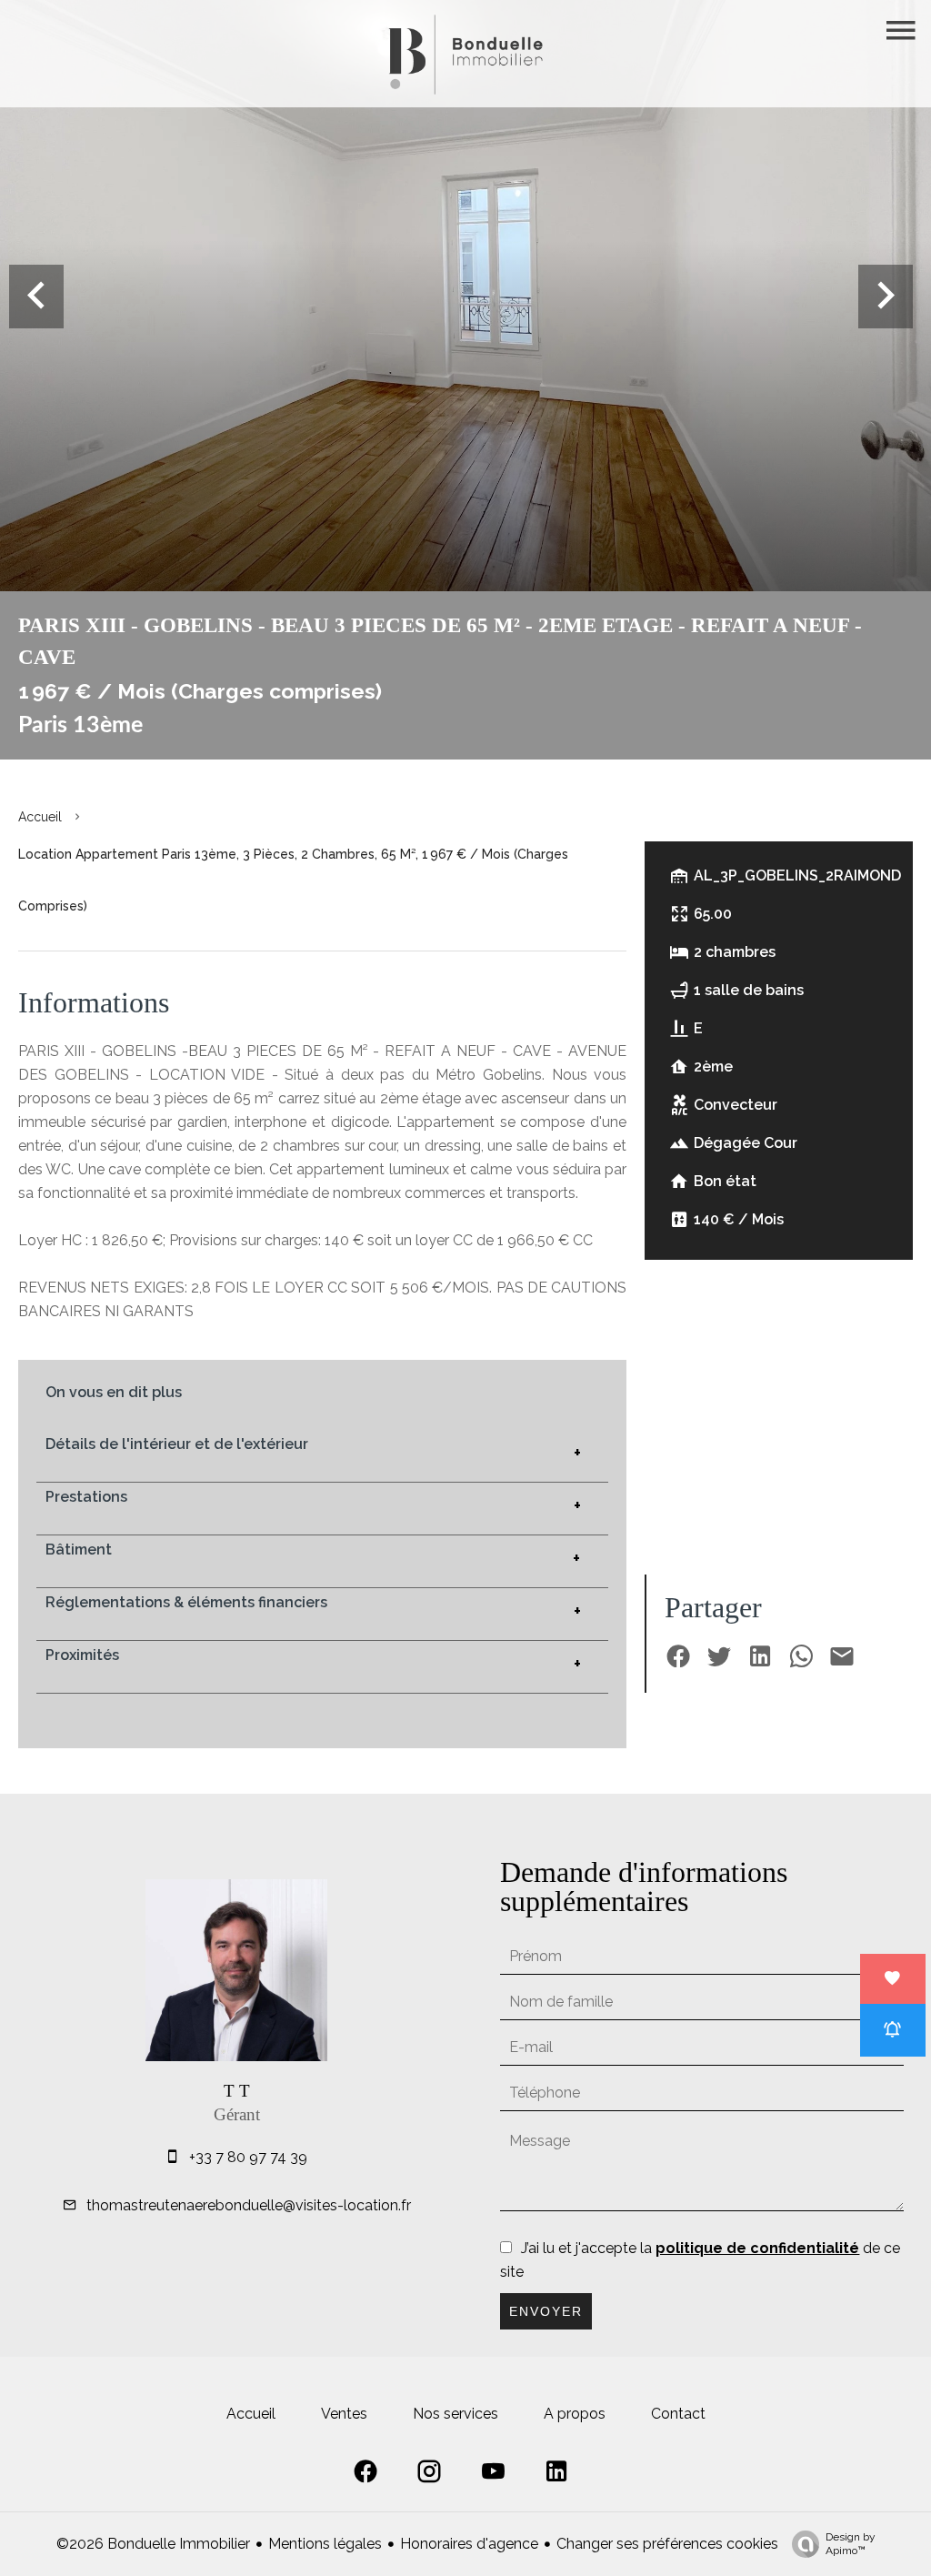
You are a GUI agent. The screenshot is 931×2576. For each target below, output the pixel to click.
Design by (851, 2544)
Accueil (40, 817)
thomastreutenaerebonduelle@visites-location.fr (249, 2205)
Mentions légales (325, 2544)
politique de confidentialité (757, 2248)
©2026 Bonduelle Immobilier (153, 2544)
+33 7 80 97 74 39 (248, 2157)
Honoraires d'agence (469, 2544)
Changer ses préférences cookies (667, 2544)
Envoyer (546, 2311)
